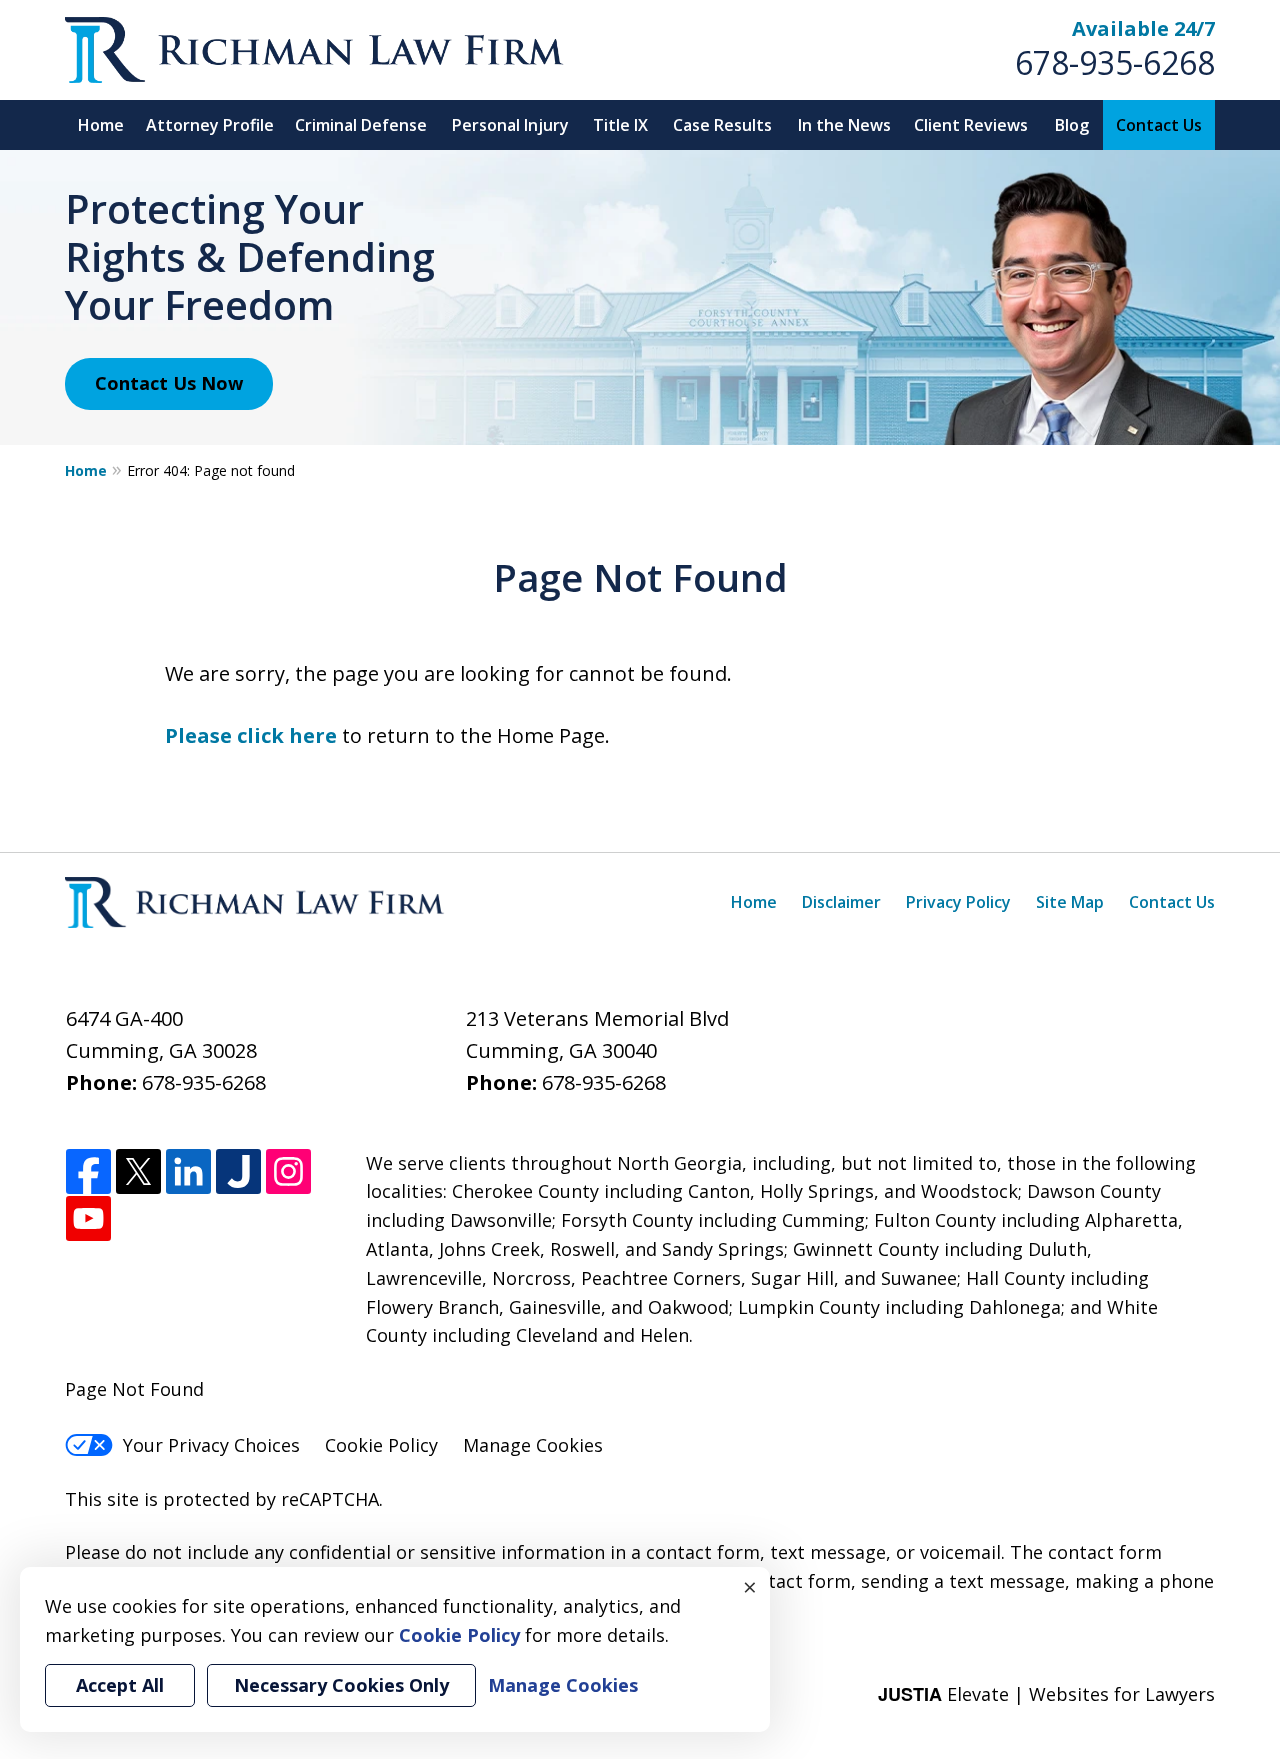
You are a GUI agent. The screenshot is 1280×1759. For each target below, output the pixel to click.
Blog (1072, 125)
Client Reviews (971, 125)
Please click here (251, 735)
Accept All (120, 1685)
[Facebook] (88, 1172)
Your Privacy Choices (211, 1445)
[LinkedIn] (188, 1172)
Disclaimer (841, 902)
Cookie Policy (381, 1445)
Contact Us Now (169, 383)
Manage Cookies (533, 1445)
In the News (844, 125)
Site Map (1070, 902)
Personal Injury (510, 125)
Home (101, 125)
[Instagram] (288, 1172)
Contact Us (1159, 125)
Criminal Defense (361, 125)
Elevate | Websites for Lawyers (1046, 1694)
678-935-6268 (1115, 62)
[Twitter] (138, 1172)
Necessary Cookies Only (341, 1685)
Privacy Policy (958, 902)
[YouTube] (88, 1219)
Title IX (620, 125)
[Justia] (238, 1172)
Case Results (722, 125)
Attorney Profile (210, 125)
